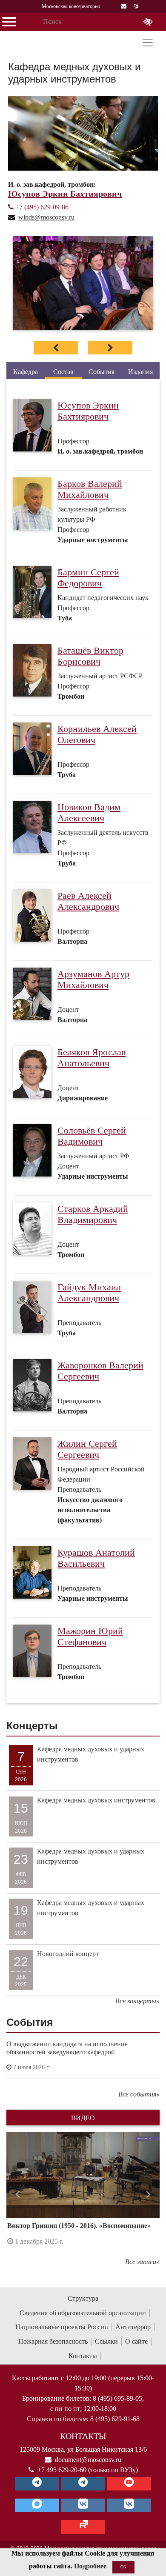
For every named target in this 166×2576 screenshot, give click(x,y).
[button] (18, 2195)
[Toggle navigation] (148, 43)
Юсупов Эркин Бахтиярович (88, 411)
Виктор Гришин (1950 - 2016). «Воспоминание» (79, 2226)
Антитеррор (133, 2327)
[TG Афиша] (83, 2484)
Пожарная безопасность (53, 2341)
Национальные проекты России (62, 2327)
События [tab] (102, 372)
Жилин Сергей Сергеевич (87, 1449)
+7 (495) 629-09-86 (42, 207)
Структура (83, 2298)
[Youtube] (129, 2484)
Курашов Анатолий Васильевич (96, 1558)
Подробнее (90, 2566)
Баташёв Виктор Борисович (90, 656)
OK (123, 2567)
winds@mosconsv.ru (46, 217)
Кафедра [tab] (26, 372)
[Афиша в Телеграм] (83, 2527)
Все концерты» (137, 2001)
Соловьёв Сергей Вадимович (92, 1136)
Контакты (83, 2356)
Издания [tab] (140, 372)
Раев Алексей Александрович (88, 901)
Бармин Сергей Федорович (88, 578)
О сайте (136, 2341)
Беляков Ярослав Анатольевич (92, 1058)
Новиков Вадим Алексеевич (89, 813)
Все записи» (142, 2262)
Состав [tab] (63, 372)
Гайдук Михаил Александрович (89, 1293)
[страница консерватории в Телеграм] (37, 2484)
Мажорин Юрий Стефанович (90, 1636)
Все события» (139, 2094)
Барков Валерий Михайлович (90, 489)
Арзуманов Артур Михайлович (93, 980)
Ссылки (106, 2341)
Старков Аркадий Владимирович (93, 1214)
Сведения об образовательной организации (83, 2313)
